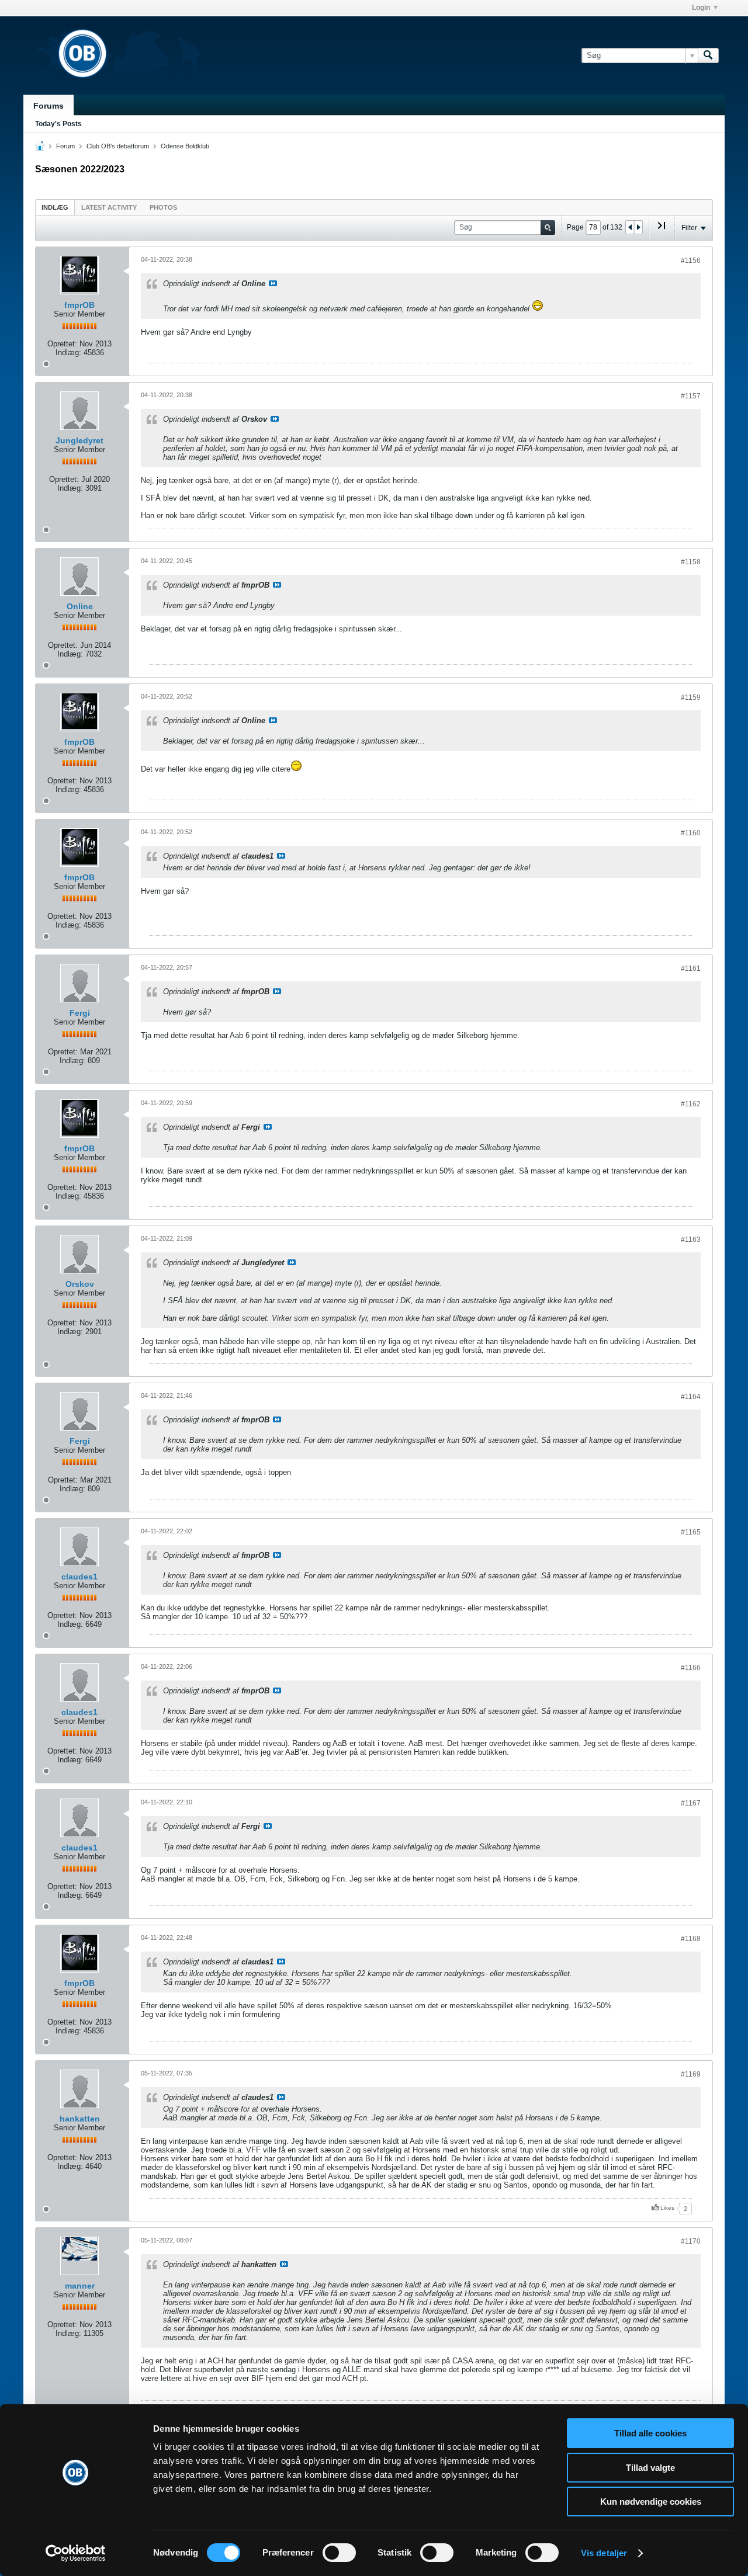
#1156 (691, 261)
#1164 (691, 1397)
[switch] (339, 2553)
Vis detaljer (604, 2553)
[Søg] (708, 55)
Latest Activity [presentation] (109, 207)
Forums (49, 106)
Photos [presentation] (163, 207)
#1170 (691, 2241)
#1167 (691, 1803)
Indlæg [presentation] (55, 207)
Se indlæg (273, 283)
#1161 (691, 968)
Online (80, 606)
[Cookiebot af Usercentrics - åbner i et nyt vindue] (76, 2553)
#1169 (691, 2074)
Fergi (80, 1013)
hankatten (80, 2119)
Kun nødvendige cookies (651, 2502)
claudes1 (79, 1577)
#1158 (691, 562)
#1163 (691, 1240)
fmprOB (79, 305)
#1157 (691, 396)
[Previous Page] (630, 227)
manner (80, 2286)
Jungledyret (79, 440)
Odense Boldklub (185, 146)
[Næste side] (638, 227)
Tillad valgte (650, 2468)
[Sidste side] (662, 230)
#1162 (691, 1104)
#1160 (691, 833)
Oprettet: (62, 344)
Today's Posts (58, 124)
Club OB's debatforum (118, 146)
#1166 (691, 1668)
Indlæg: (68, 353)
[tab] (55, 207)
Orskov (80, 1284)
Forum (65, 146)
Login (701, 8)
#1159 (691, 697)
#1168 (691, 1939)
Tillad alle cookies (650, 2433)
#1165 (691, 1532)
